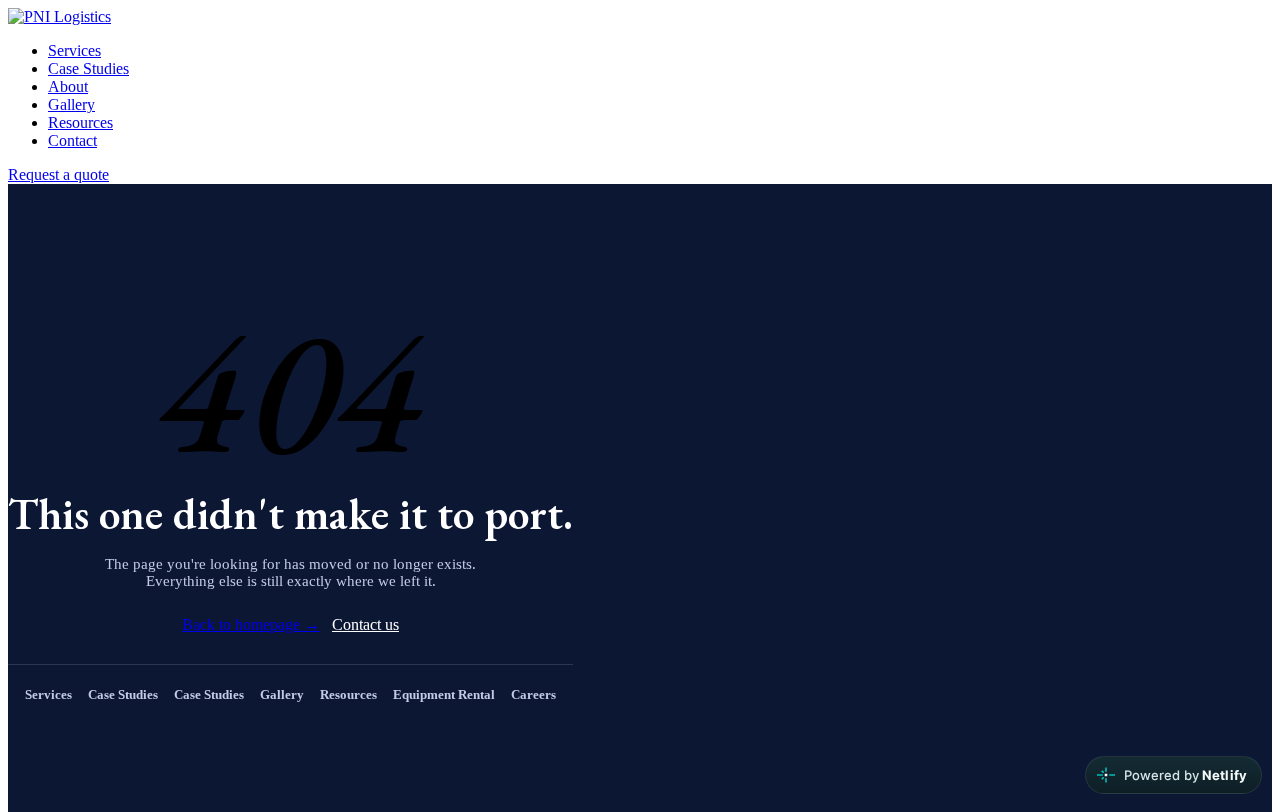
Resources (80, 122)
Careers (533, 694)
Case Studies (88, 68)
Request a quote (58, 174)
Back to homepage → (251, 624)
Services (74, 50)
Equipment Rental (444, 694)
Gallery (71, 104)
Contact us (365, 624)
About (68, 86)
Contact (72, 140)
